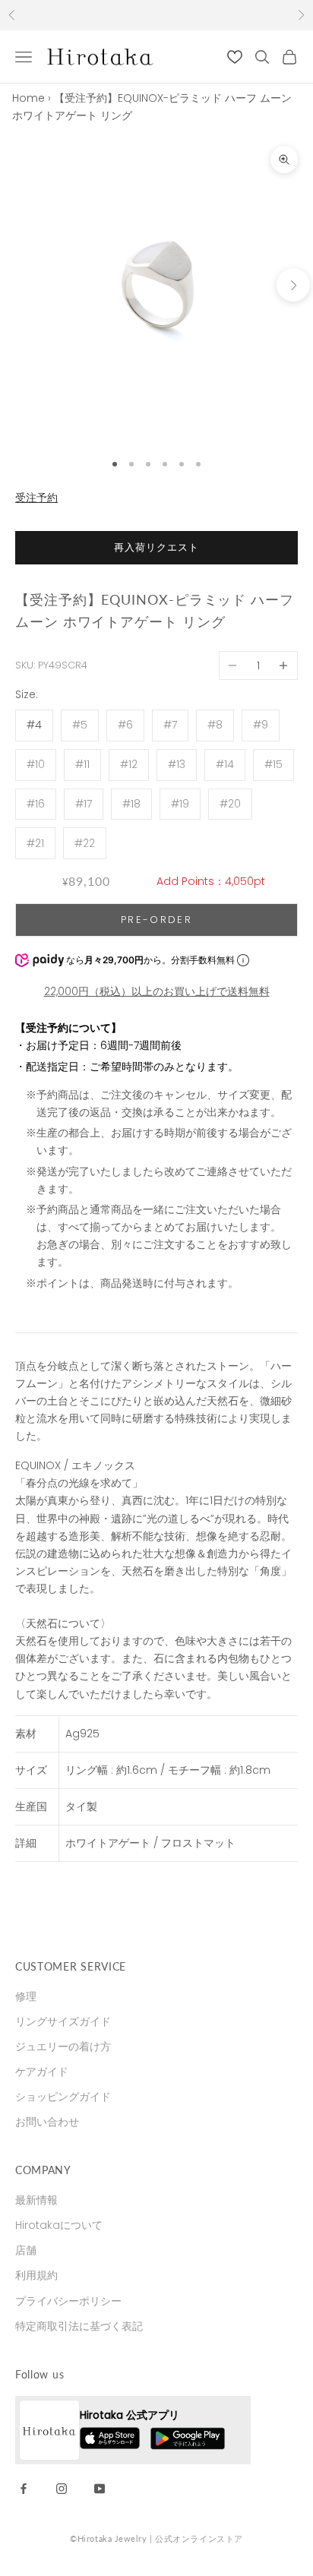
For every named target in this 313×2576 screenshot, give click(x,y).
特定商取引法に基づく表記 (79, 2326)
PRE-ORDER (156, 920)
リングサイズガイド (63, 2021)
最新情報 (36, 2200)
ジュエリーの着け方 (63, 2047)
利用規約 (36, 2275)
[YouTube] (100, 2488)
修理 (26, 1996)
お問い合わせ (47, 2122)
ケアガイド (42, 2072)
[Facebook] (24, 2488)
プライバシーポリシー (68, 2301)
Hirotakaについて (59, 2225)
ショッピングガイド (63, 2097)
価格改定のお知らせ (157, 15)
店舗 (26, 2250)
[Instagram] (62, 2488)
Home (28, 98)
